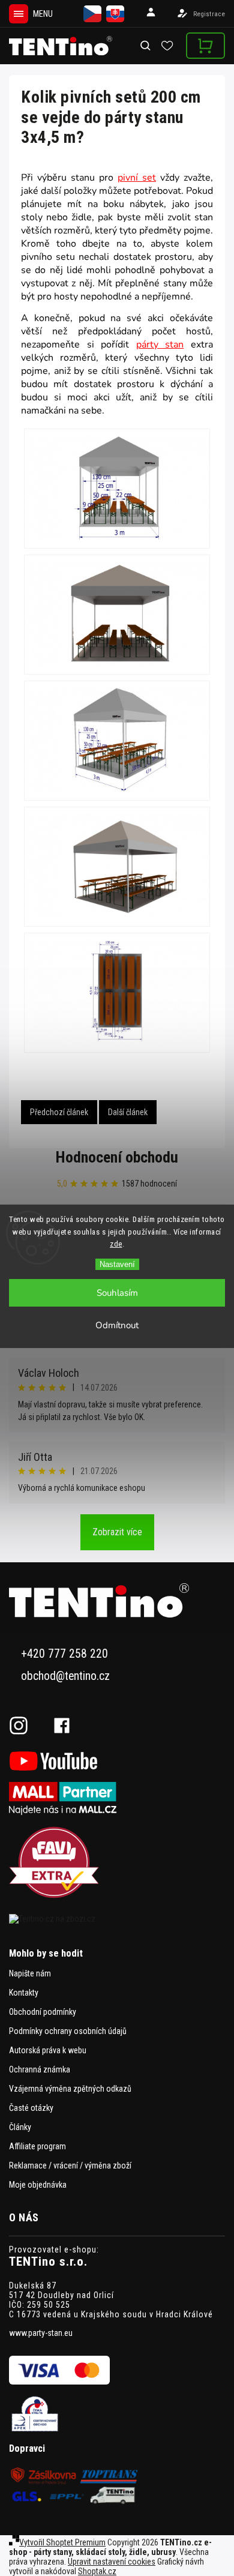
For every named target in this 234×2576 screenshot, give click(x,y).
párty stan (160, 345)
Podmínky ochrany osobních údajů (68, 2031)
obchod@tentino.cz (65, 1676)
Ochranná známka (40, 2069)
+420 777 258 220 (64, 1654)
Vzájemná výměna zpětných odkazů (70, 2089)
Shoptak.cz (97, 2571)
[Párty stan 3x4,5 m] (117, 489)
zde (116, 1244)
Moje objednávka (38, 2185)
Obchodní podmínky (43, 2012)
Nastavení (117, 1264)
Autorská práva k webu (48, 2050)
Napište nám (30, 1973)
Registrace (209, 14)
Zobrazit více (117, 1532)
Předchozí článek (59, 1112)
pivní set (137, 178)
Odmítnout (117, 1325)
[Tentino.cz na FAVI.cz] (117, 1863)
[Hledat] (146, 46)
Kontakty (24, 1993)
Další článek (128, 1112)
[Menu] (19, 14)
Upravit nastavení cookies (112, 2562)
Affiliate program (37, 2146)
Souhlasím (117, 1293)
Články (20, 2127)
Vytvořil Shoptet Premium (62, 2542)
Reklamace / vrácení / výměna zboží (70, 2165)
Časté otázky (31, 2108)
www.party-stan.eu (41, 2333)
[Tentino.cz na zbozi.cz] (117, 1919)
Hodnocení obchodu (117, 1157)
